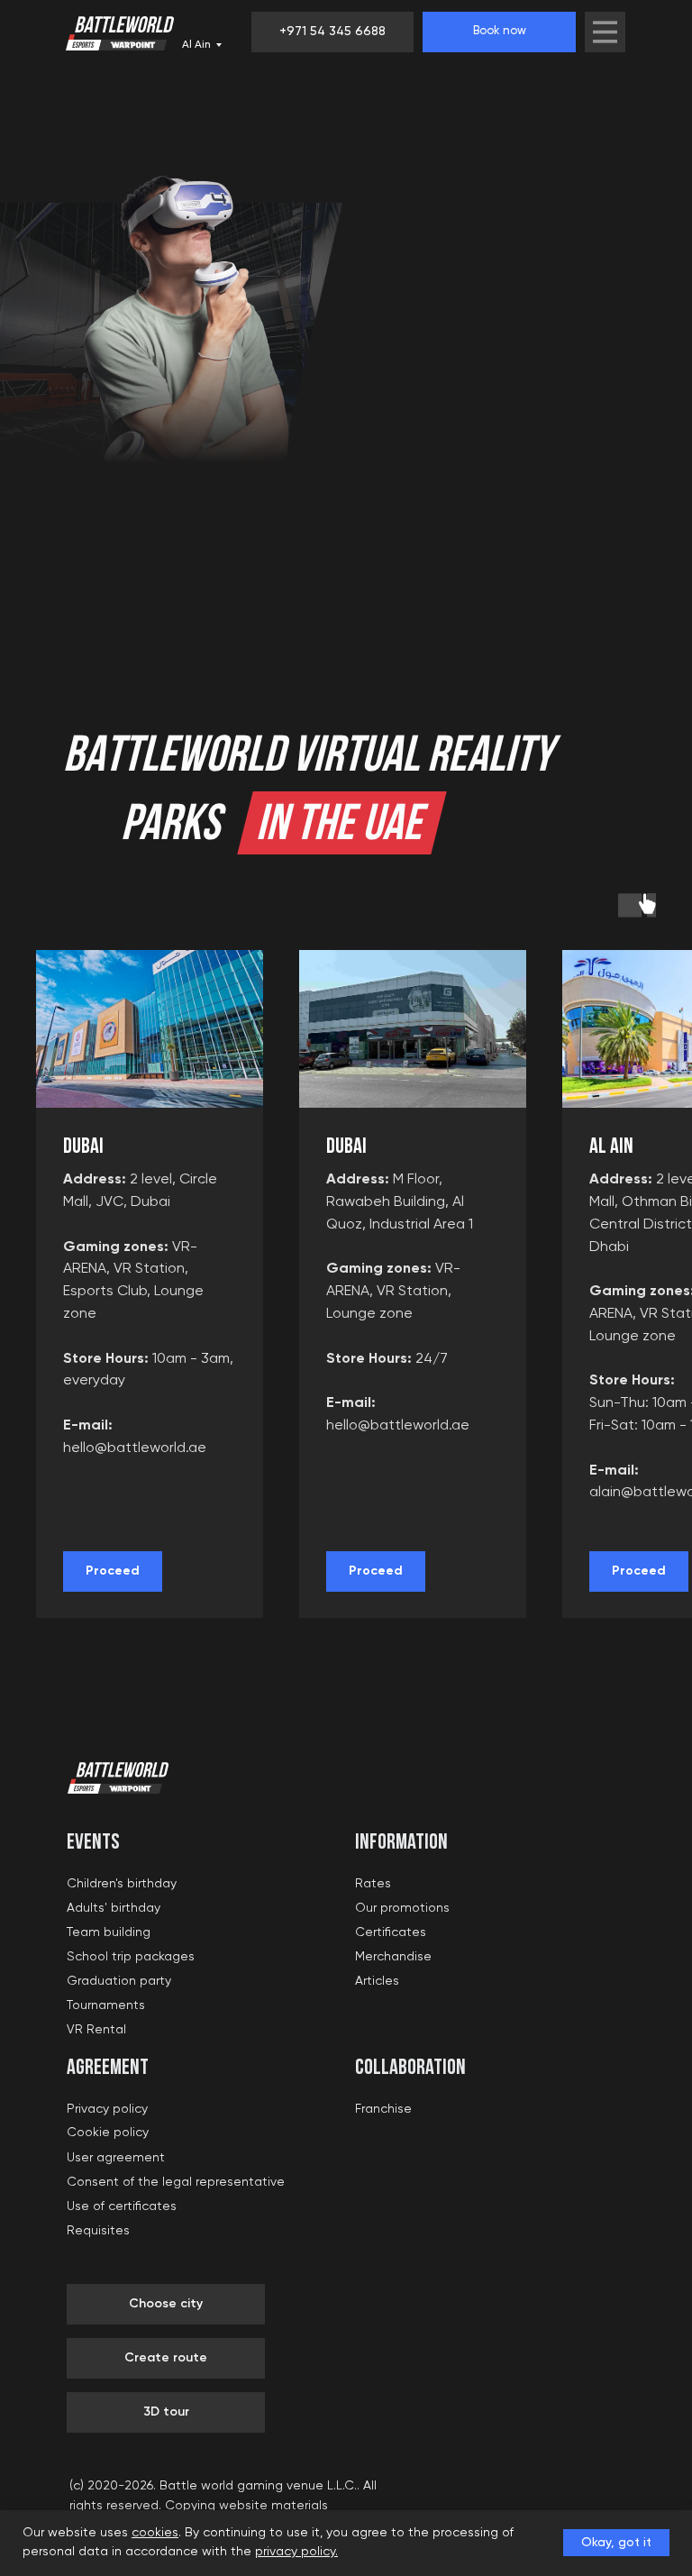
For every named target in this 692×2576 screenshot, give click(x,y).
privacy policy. (296, 2552)
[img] (605, 32)
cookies (155, 2533)
